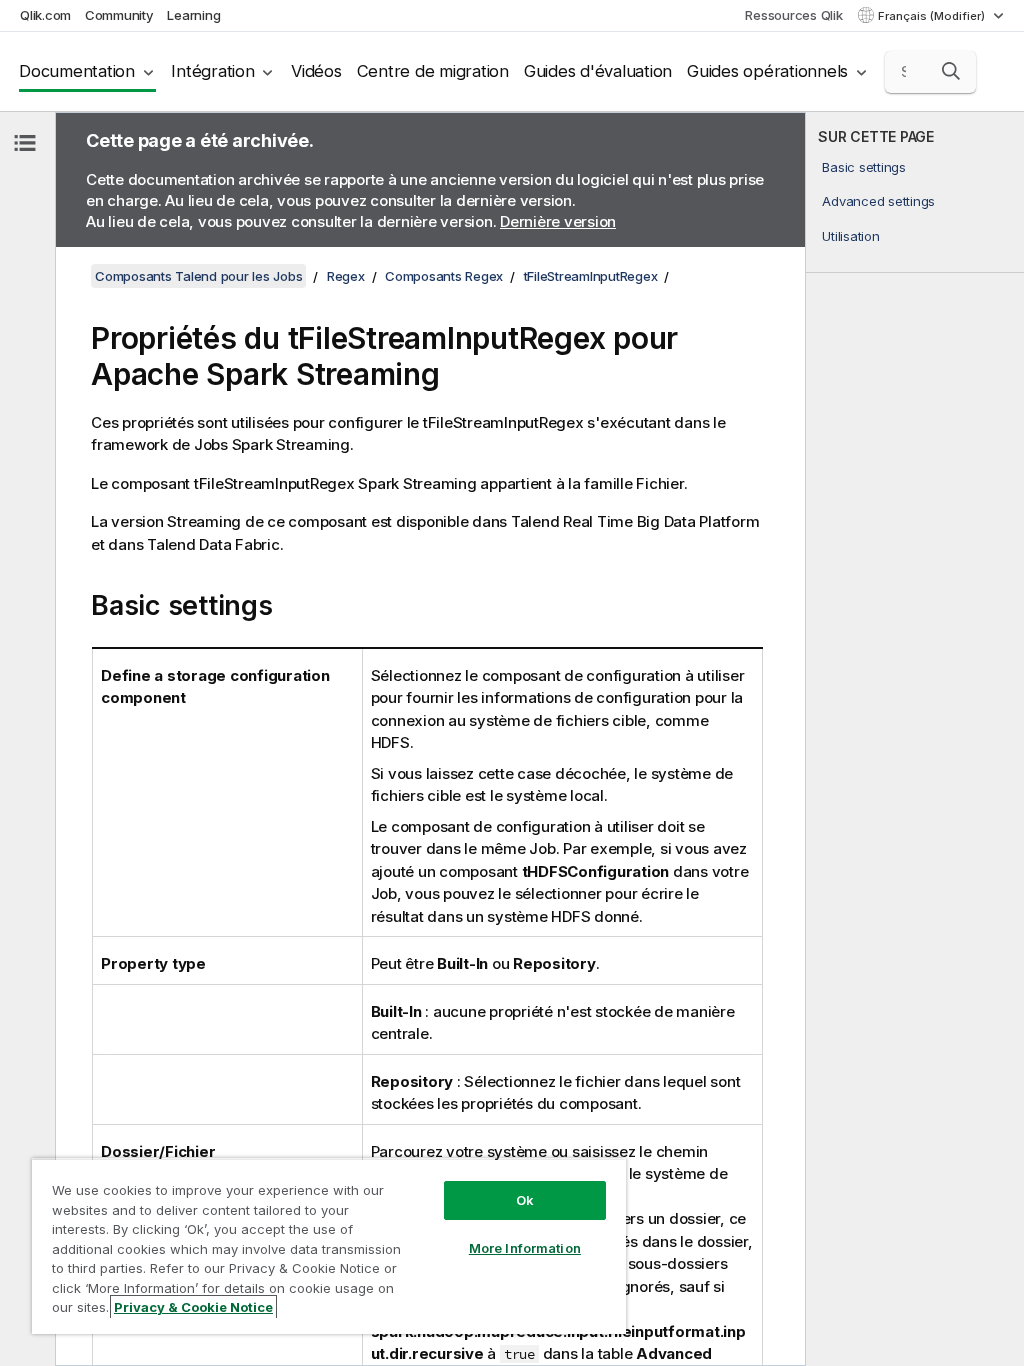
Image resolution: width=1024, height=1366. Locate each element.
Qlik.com (45, 15)
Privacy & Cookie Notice (193, 1307)
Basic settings (864, 167)
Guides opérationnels (767, 71)
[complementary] (915, 739)
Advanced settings (878, 201)
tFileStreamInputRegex (591, 276)
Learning (193, 15)
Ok (525, 1200)
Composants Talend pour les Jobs (198, 276)
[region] (329, 1246)
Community (119, 15)
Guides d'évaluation (598, 71)
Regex (346, 276)
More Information (525, 1248)
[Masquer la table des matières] (25, 143)
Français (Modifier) (933, 16)
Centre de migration (433, 71)
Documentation (77, 71)
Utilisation (850, 236)
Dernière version (558, 221)
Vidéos (316, 71)
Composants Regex (444, 276)
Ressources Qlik (793, 15)
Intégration (212, 71)
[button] (951, 71)
